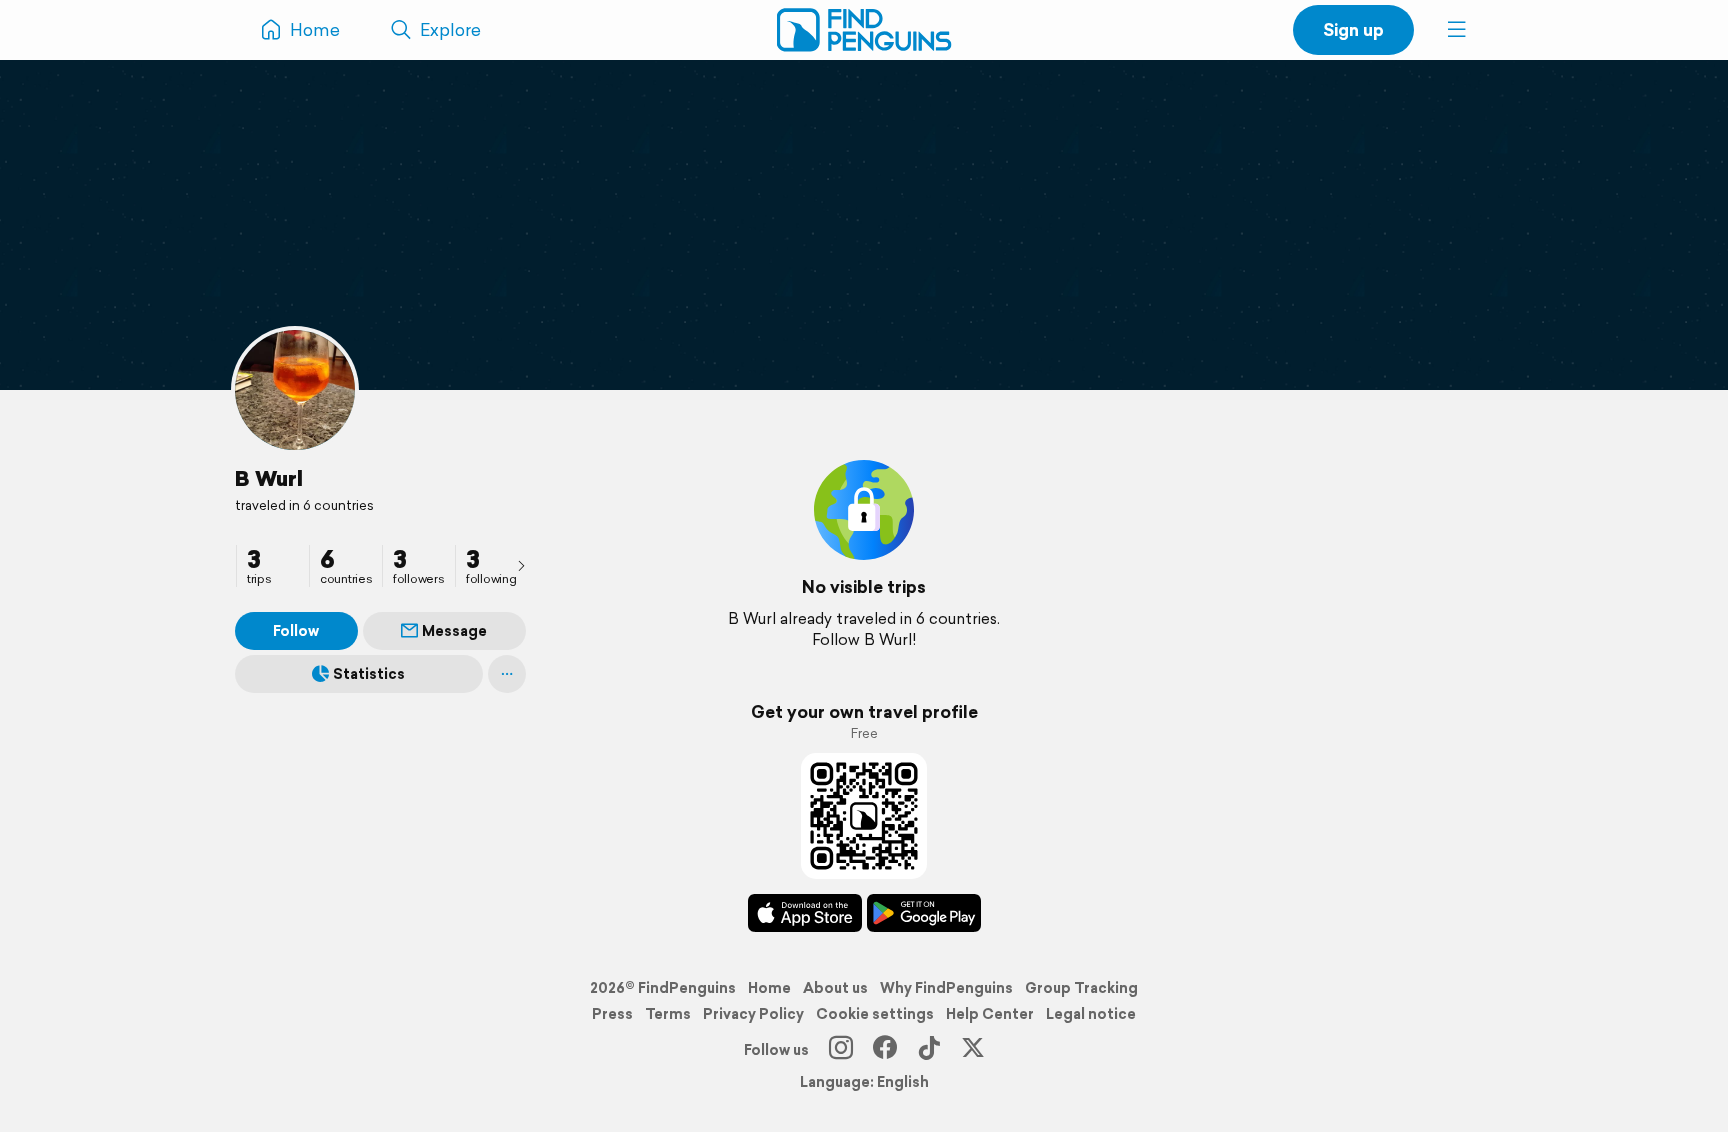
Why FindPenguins (946, 988)
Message (454, 631)
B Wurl (269, 478)
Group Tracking (1081, 988)
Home (769, 988)
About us (835, 988)
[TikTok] (929, 1050)
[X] (973, 1050)
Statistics (369, 674)
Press (612, 1014)
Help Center (990, 1014)
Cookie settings (875, 1014)
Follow (296, 631)
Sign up (1353, 29)
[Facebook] (885, 1050)
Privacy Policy (753, 1014)
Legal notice (1091, 1014)
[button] (1457, 30)
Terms (668, 1014)
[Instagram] (841, 1050)
